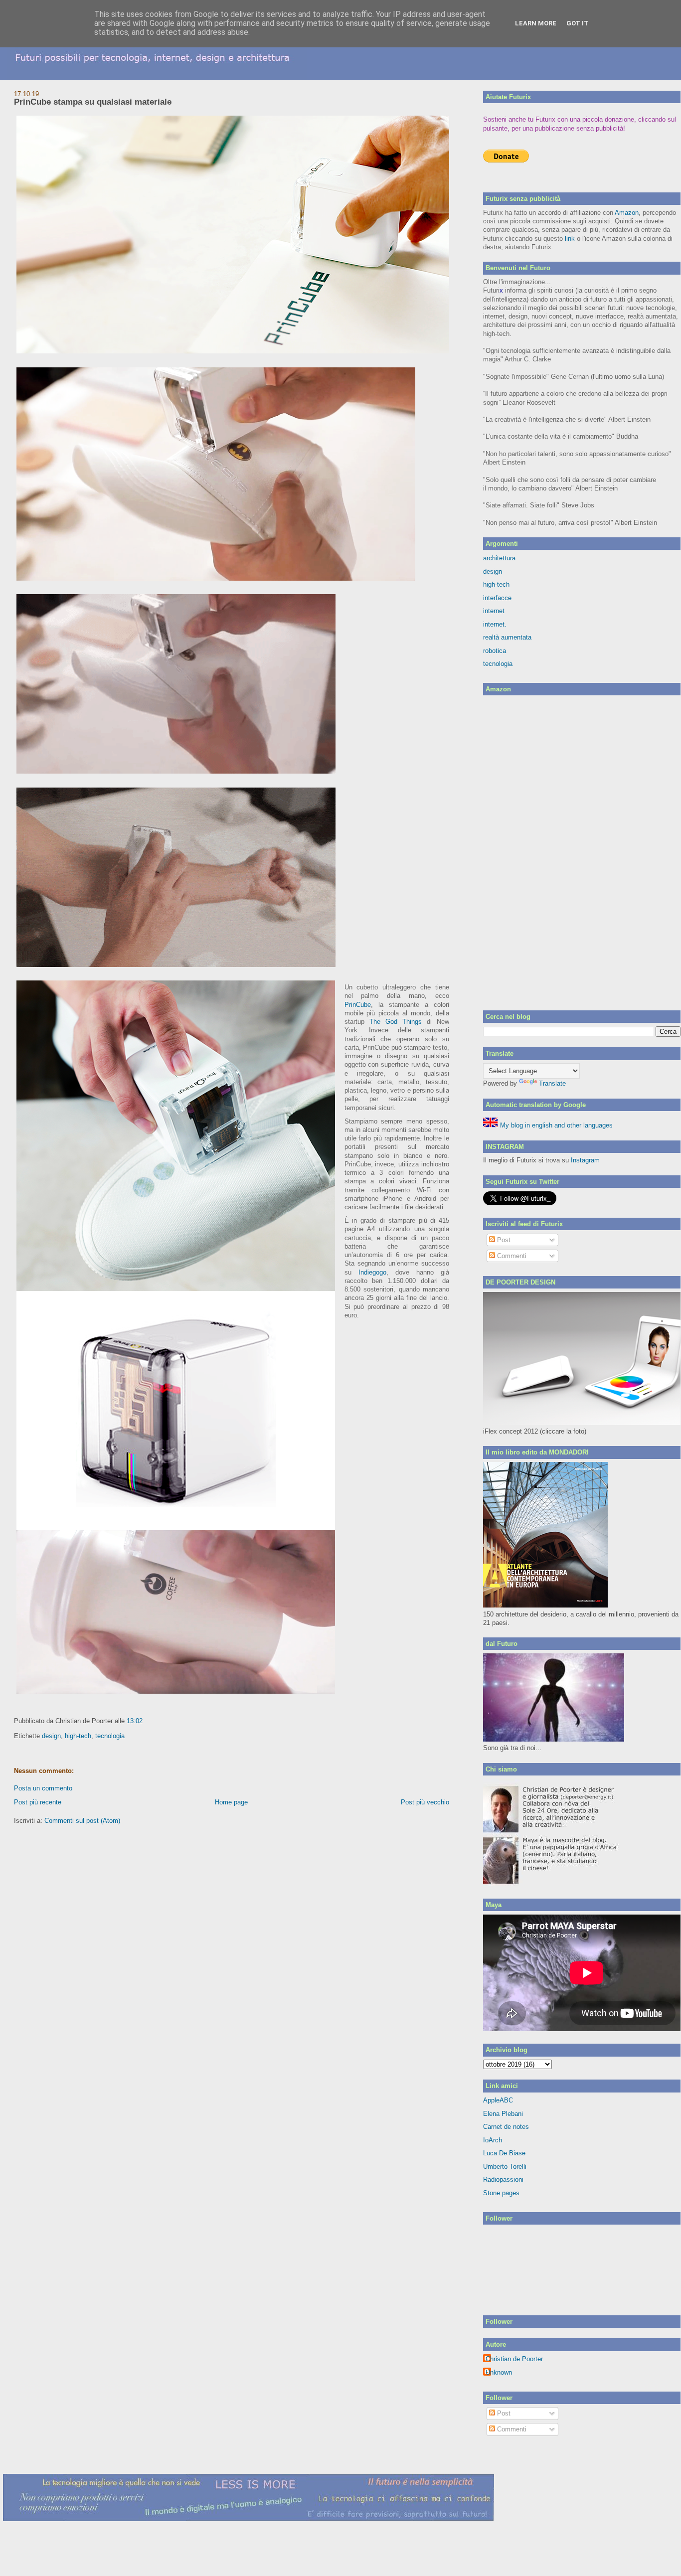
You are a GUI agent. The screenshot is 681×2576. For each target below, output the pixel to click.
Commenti (511, 1256)
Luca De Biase (504, 2153)
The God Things (398, 1022)
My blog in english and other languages (555, 1125)
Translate (552, 1083)
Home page (231, 1802)
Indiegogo (372, 1272)
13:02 (135, 1721)
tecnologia (110, 1736)
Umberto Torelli (505, 2167)
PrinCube (358, 1005)
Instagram (585, 1160)
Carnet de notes (506, 2127)
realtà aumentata (507, 637)
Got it (578, 23)
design (51, 1736)
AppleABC (498, 2100)
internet (494, 611)
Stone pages (501, 2193)
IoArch (493, 2140)
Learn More (536, 23)
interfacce (497, 598)
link (570, 239)
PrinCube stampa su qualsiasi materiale (93, 102)
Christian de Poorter (514, 2359)
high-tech (78, 1736)
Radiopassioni (503, 2179)
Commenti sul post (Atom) (82, 1821)
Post (503, 1240)
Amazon (627, 213)
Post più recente (38, 1802)
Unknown (499, 2372)
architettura (499, 558)
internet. (495, 624)
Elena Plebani (503, 2114)
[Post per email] (146, 1721)
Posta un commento (43, 1788)
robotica (495, 651)
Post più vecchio (425, 1802)
